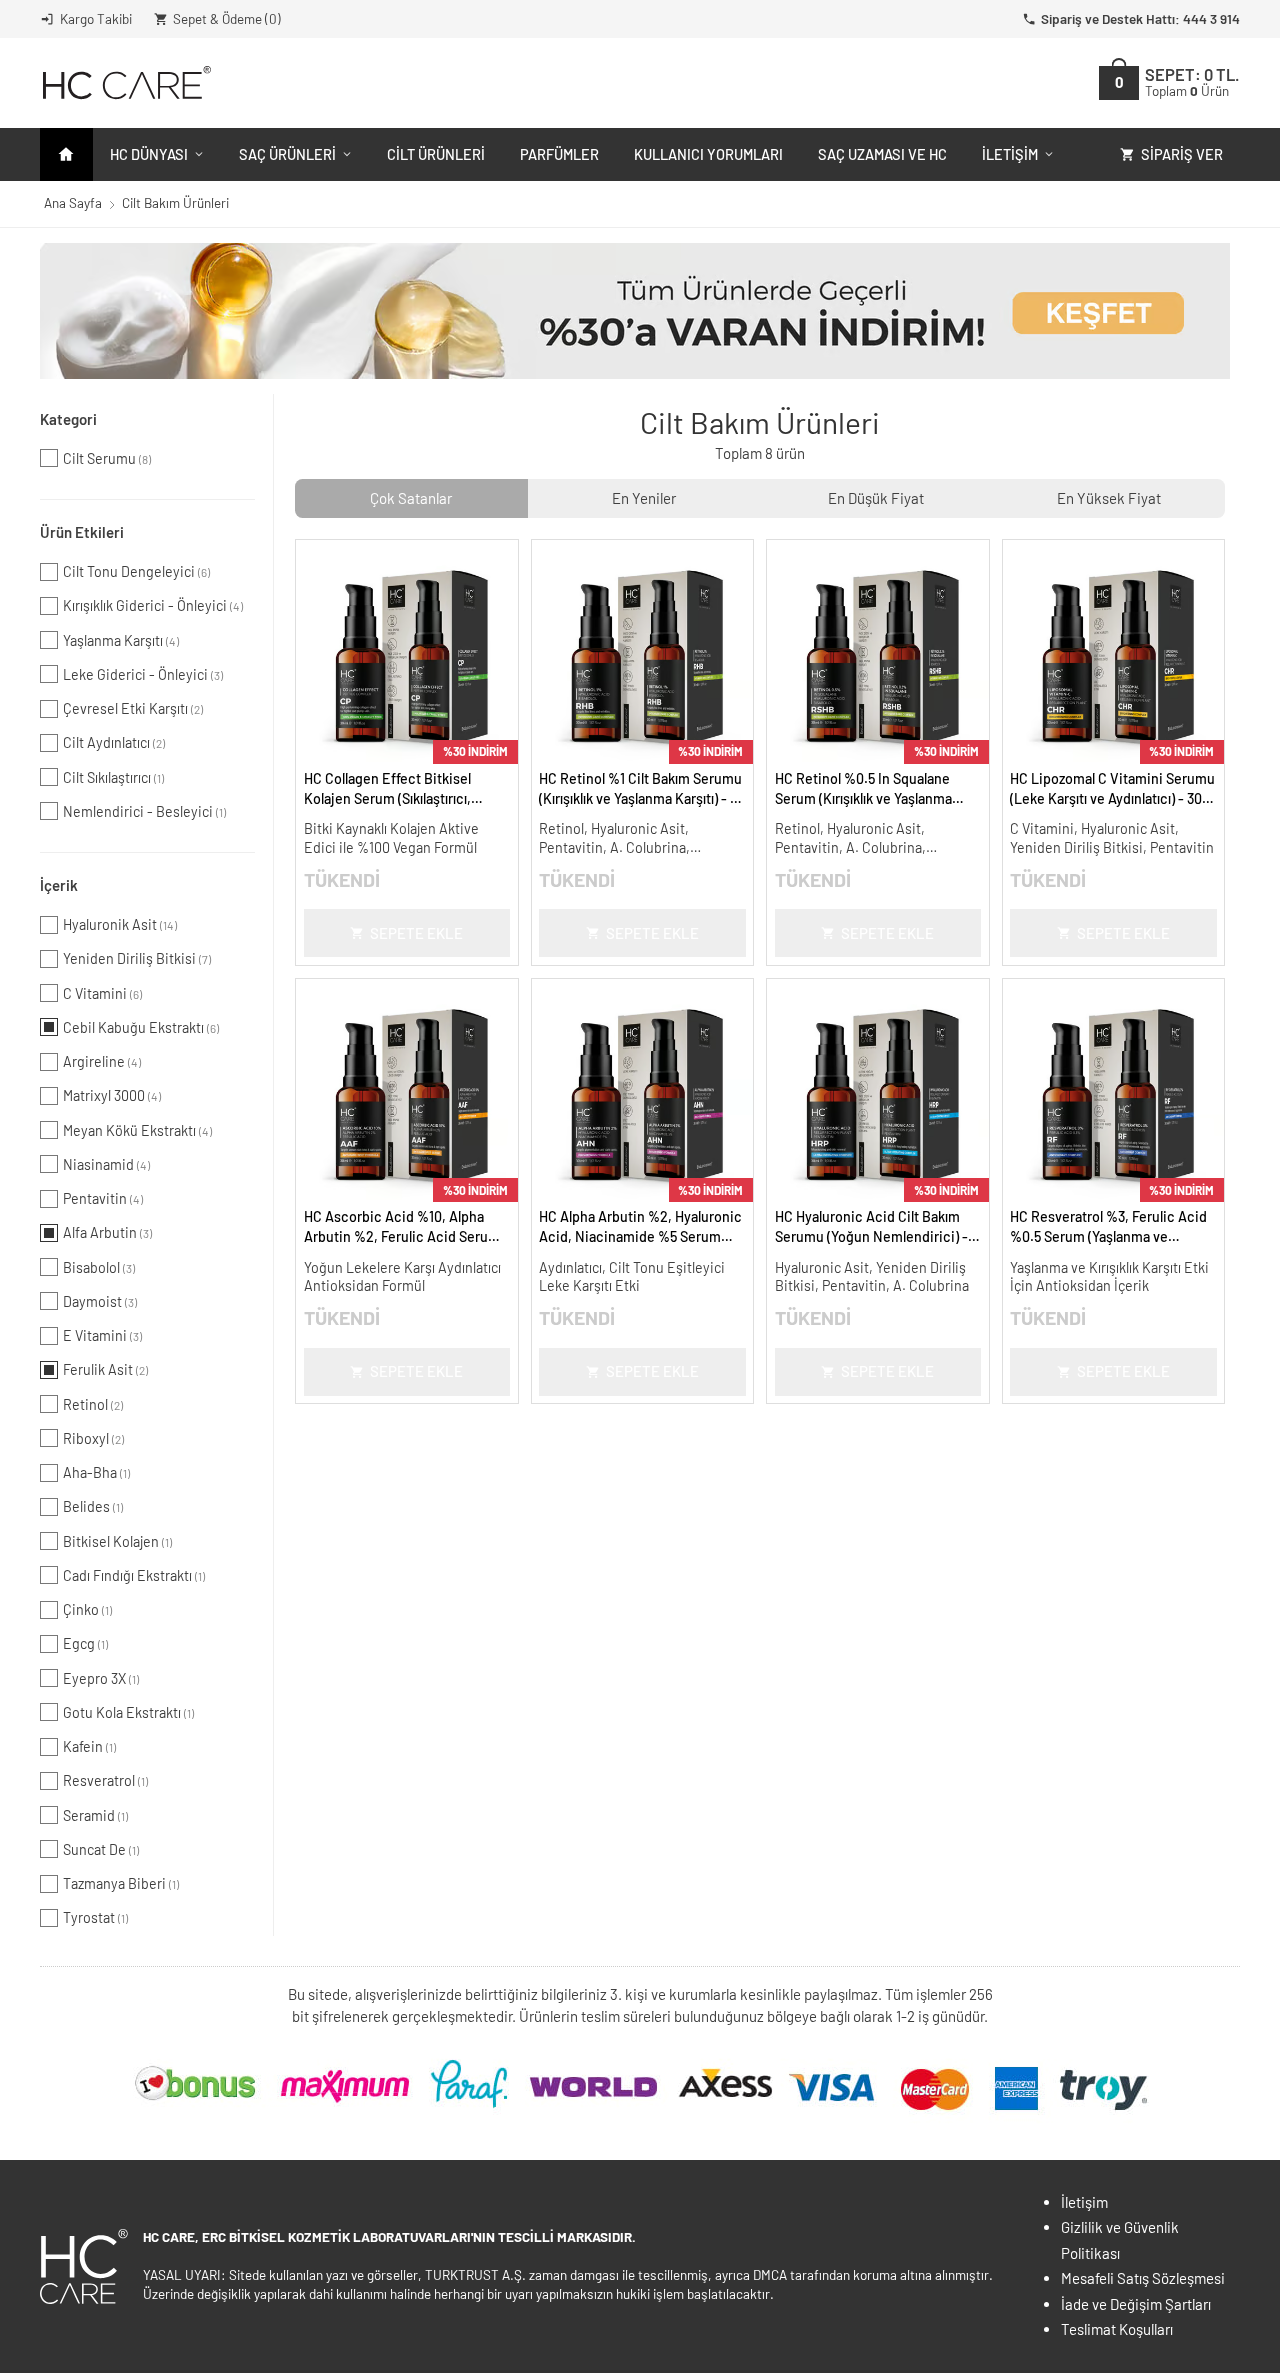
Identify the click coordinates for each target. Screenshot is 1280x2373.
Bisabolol (99, 1267)
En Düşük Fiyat (876, 498)
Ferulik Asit (105, 1369)
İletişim (1010, 154)
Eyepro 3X (101, 1678)
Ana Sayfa (73, 202)
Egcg (85, 1643)
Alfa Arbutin (107, 1232)
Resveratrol (105, 1780)
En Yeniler (644, 498)
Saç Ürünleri (287, 154)
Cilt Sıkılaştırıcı (113, 777)
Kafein (89, 1746)
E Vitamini (102, 1335)
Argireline (102, 1061)
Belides (93, 1506)
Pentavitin (103, 1198)
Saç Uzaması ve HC (882, 154)
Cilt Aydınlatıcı (114, 742)
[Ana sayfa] (66, 154)
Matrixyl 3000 (112, 1095)
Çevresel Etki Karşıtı (133, 708)
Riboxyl (93, 1438)
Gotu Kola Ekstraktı (128, 1712)
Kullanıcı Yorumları (708, 154)
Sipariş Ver (1182, 154)
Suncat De (101, 1849)
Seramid (95, 1815)
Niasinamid (106, 1164)
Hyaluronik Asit (120, 924)
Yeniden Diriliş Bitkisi (137, 958)
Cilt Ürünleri (436, 154)
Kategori (68, 419)
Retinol (93, 1404)
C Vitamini (102, 993)
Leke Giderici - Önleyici (143, 674)
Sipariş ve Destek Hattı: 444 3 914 (1140, 18)
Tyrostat (95, 1917)
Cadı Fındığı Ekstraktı (134, 1575)
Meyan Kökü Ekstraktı (137, 1130)
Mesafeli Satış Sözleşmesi (1143, 2278)
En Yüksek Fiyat (1109, 498)
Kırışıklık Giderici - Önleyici (153, 605)
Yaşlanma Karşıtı (121, 640)
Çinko (87, 1609)
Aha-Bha (96, 1472)
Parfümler (559, 154)
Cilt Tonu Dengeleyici (136, 571)
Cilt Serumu (107, 458)
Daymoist (100, 1301)
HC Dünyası (149, 154)
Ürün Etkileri (82, 532)
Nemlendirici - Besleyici (144, 811)
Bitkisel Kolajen (117, 1541)
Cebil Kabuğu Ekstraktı (141, 1027)
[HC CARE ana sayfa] (125, 82)
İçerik (59, 885)
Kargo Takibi (96, 18)
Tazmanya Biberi (121, 1883)
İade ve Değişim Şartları (1136, 2304)
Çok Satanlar (411, 498)
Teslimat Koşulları (1117, 2329)
